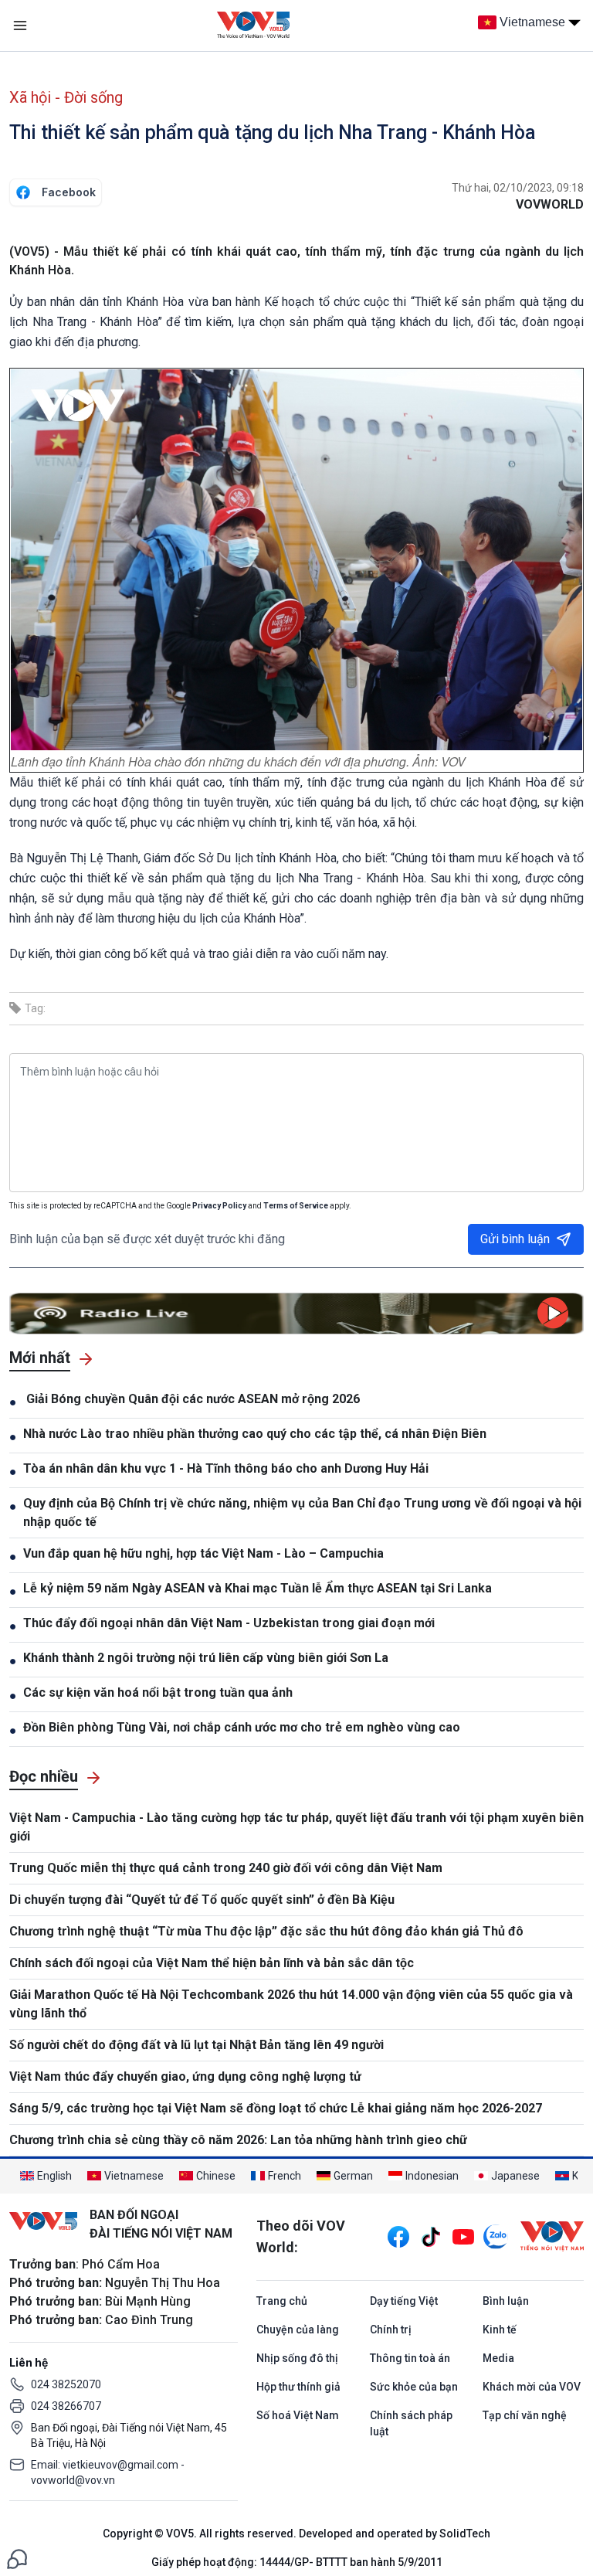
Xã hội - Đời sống (66, 97)
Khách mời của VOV (532, 2387)
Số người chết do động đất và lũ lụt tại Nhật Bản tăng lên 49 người (197, 2045)
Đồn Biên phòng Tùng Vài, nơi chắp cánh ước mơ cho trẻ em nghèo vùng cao (242, 1727)
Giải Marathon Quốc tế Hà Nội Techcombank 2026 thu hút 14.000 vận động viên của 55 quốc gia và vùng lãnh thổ (291, 2004)
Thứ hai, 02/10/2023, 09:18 (518, 188)
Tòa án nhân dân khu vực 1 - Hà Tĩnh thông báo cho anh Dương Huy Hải (226, 1468)
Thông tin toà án (410, 2358)
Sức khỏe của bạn (414, 2387)
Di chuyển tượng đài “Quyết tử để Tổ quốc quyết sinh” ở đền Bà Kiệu (202, 1900)
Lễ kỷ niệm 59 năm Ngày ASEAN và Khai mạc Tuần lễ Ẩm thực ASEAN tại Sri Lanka (258, 1588)
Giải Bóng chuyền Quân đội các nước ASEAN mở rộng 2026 (191, 1399)
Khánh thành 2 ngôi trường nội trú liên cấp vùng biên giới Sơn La (206, 1658)
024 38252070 (66, 2384)
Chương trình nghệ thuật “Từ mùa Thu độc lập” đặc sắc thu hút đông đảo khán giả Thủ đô (266, 1931)
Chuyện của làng (298, 2330)
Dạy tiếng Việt (404, 2301)
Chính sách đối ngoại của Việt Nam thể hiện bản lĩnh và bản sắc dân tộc (212, 1963)
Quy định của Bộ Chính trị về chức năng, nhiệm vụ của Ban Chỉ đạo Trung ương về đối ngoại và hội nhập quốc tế (302, 1512)
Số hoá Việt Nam (298, 2415)
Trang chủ (282, 2301)
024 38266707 (66, 2406)
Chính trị (391, 2330)
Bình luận (506, 2301)
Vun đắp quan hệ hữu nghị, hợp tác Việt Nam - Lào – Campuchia (203, 1553)
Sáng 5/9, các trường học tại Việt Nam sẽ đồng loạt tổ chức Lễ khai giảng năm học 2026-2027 (276, 2108)
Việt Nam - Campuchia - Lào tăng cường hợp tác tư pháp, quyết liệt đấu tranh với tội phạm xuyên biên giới (296, 1827)
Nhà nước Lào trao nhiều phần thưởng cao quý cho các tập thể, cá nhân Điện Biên (255, 1434)
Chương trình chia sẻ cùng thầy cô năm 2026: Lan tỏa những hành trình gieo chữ (238, 2140)
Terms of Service (296, 1206)
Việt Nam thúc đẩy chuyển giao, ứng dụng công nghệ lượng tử (185, 2076)
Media (498, 2358)
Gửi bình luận (515, 1239)
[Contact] (17, 2558)
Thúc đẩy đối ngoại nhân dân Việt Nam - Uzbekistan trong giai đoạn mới (229, 1623)
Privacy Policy (219, 1206)
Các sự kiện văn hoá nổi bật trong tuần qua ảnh (158, 1692)
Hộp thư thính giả (298, 2387)
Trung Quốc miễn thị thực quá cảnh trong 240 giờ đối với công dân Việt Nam (226, 1868)
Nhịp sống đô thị (297, 2358)
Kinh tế (500, 2330)
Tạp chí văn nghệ (525, 2415)
